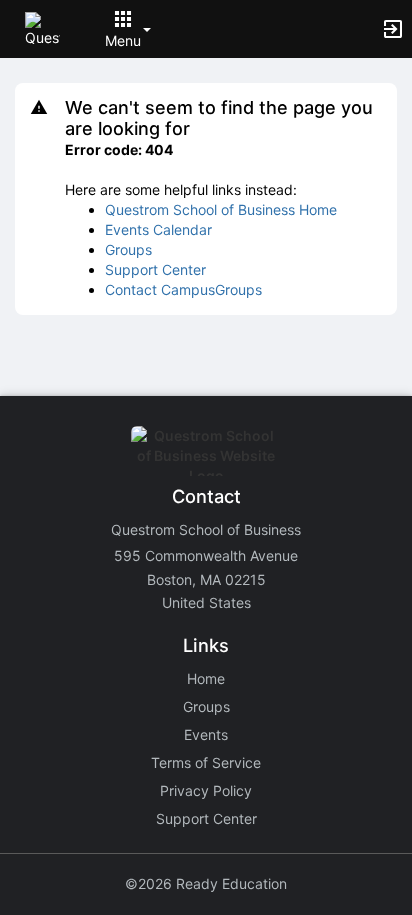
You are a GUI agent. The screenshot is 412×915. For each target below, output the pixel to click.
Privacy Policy (206, 790)
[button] (42, 27)
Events (206, 734)
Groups (128, 249)
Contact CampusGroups (183, 289)
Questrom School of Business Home (221, 209)
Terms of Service (206, 762)
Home (206, 678)
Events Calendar (158, 229)
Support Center (155, 269)
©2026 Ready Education (206, 883)
